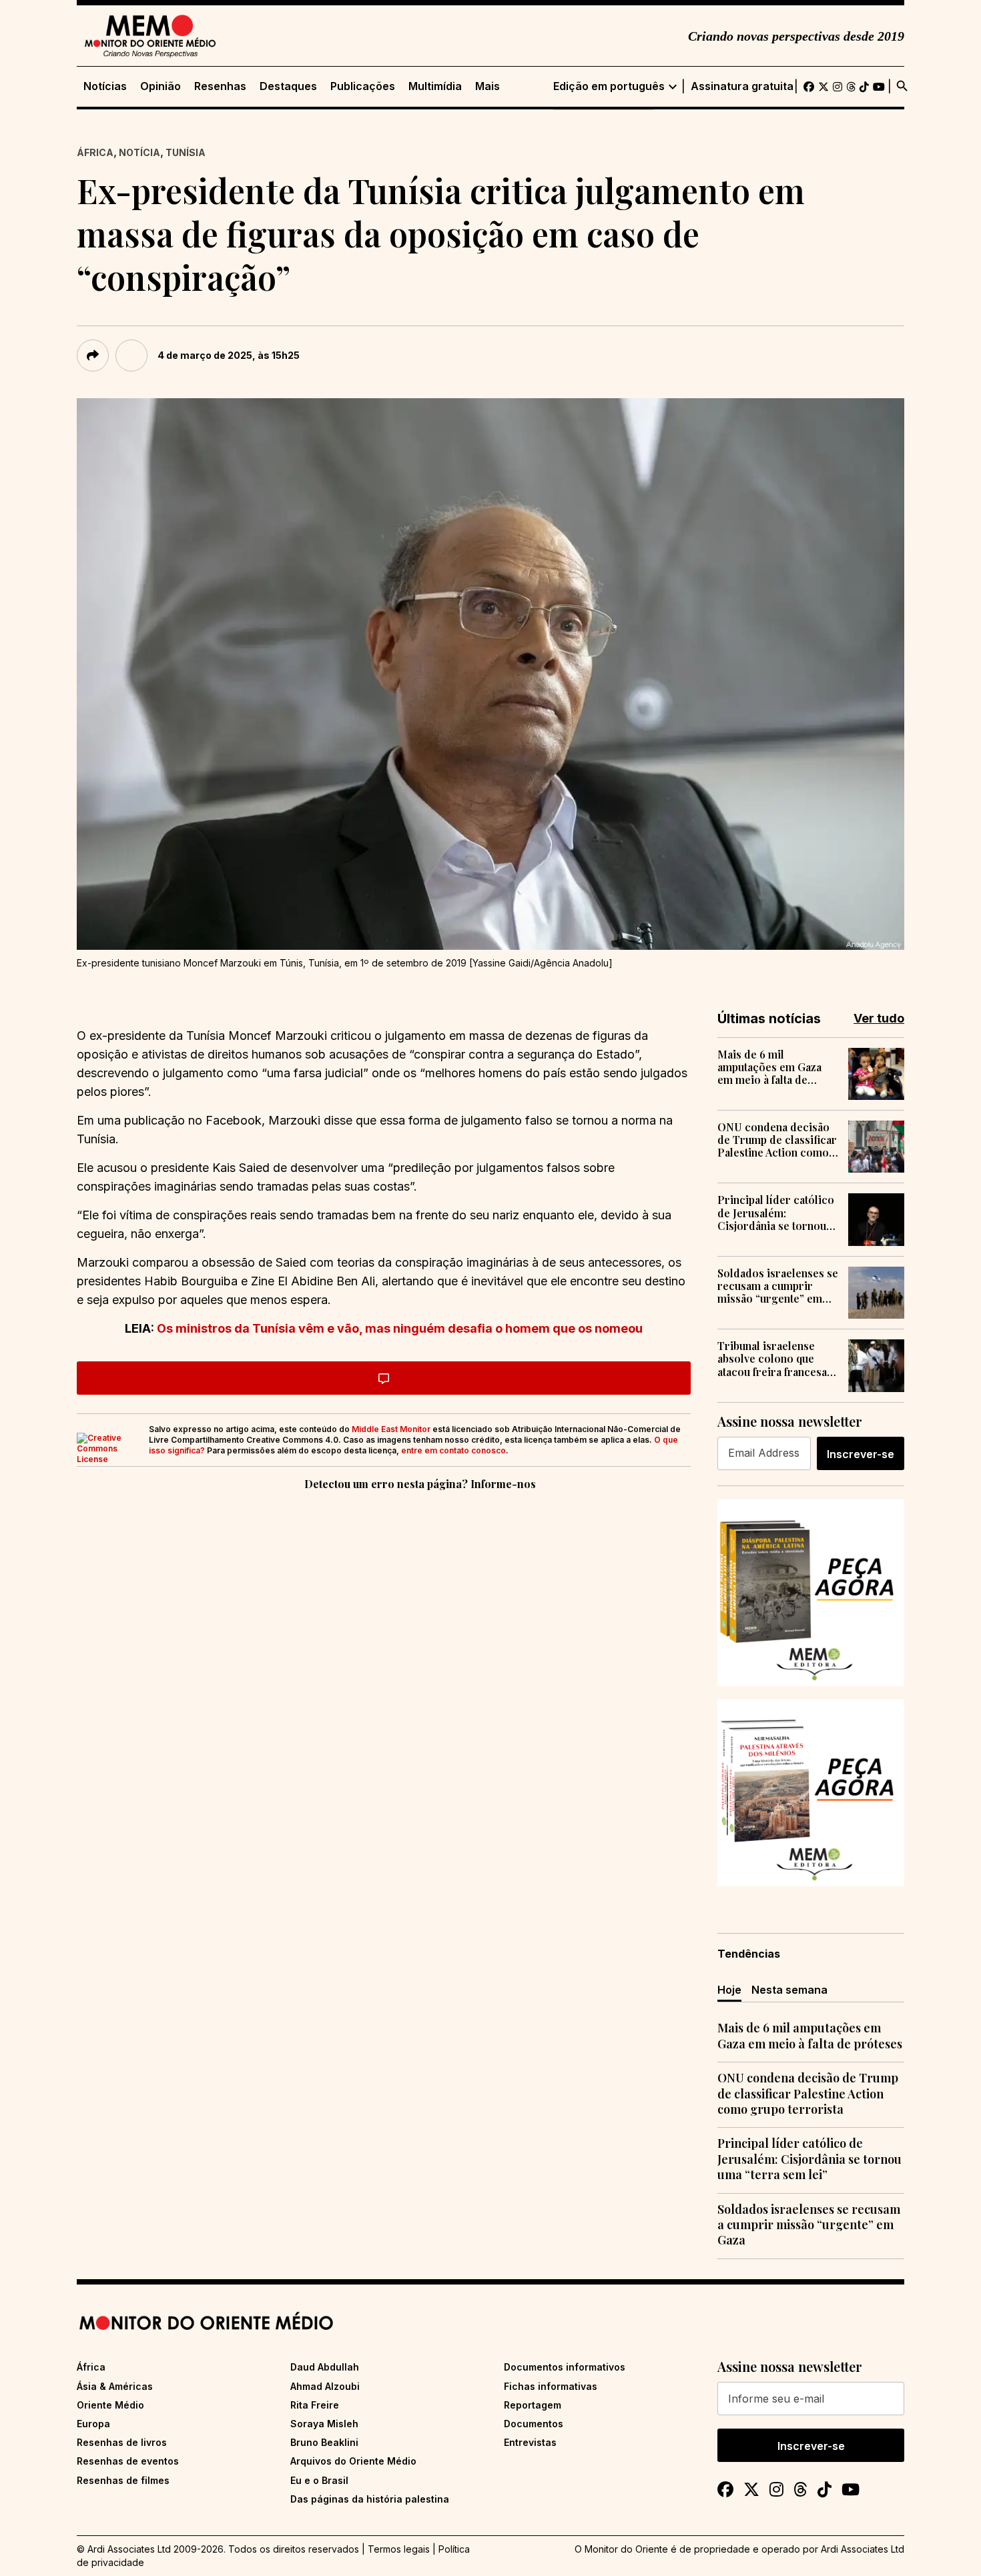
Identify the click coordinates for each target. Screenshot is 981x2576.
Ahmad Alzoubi (325, 2386)
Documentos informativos (565, 2367)
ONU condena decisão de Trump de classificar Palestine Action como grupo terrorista (777, 1140)
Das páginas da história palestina (370, 2499)
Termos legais (399, 2549)
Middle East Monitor (391, 1429)
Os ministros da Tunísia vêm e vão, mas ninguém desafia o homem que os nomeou (400, 1328)
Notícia (139, 152)
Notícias (105, 86)
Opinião (160, 86)
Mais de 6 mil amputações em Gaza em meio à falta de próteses (769, 1067)
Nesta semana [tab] (789, 1990)
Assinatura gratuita (742, 86)
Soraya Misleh (324, 2424)
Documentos (534, 2424)
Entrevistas (530, 2442)
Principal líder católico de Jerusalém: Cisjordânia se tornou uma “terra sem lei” (776, 1213)
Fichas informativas (551, 2386)
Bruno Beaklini (324, 2442)
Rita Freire (315, 2405)
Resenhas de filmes (123, 2480)
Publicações (363, 86)
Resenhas (220, 86)
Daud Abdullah (325, 2367)
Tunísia (186, 152)
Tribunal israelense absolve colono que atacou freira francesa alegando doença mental (772, 1359)
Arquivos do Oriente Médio (353, 2461)
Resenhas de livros (122, 2442)
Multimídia (435, 86)
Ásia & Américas (115, 2386)
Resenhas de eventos (128, 2461)
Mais (487, 86)
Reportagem (533, 2405)
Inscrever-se (861, 1454)
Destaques (288, 86)
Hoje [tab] (729, 1990)
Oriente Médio (110, 2405)
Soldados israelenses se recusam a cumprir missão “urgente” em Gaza (778, 1286)
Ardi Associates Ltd (863, 2549)
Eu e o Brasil (319, 2480)
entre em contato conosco (453, 1450)
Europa (93, 2424)
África (95, 152)
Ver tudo (879, 1018)
